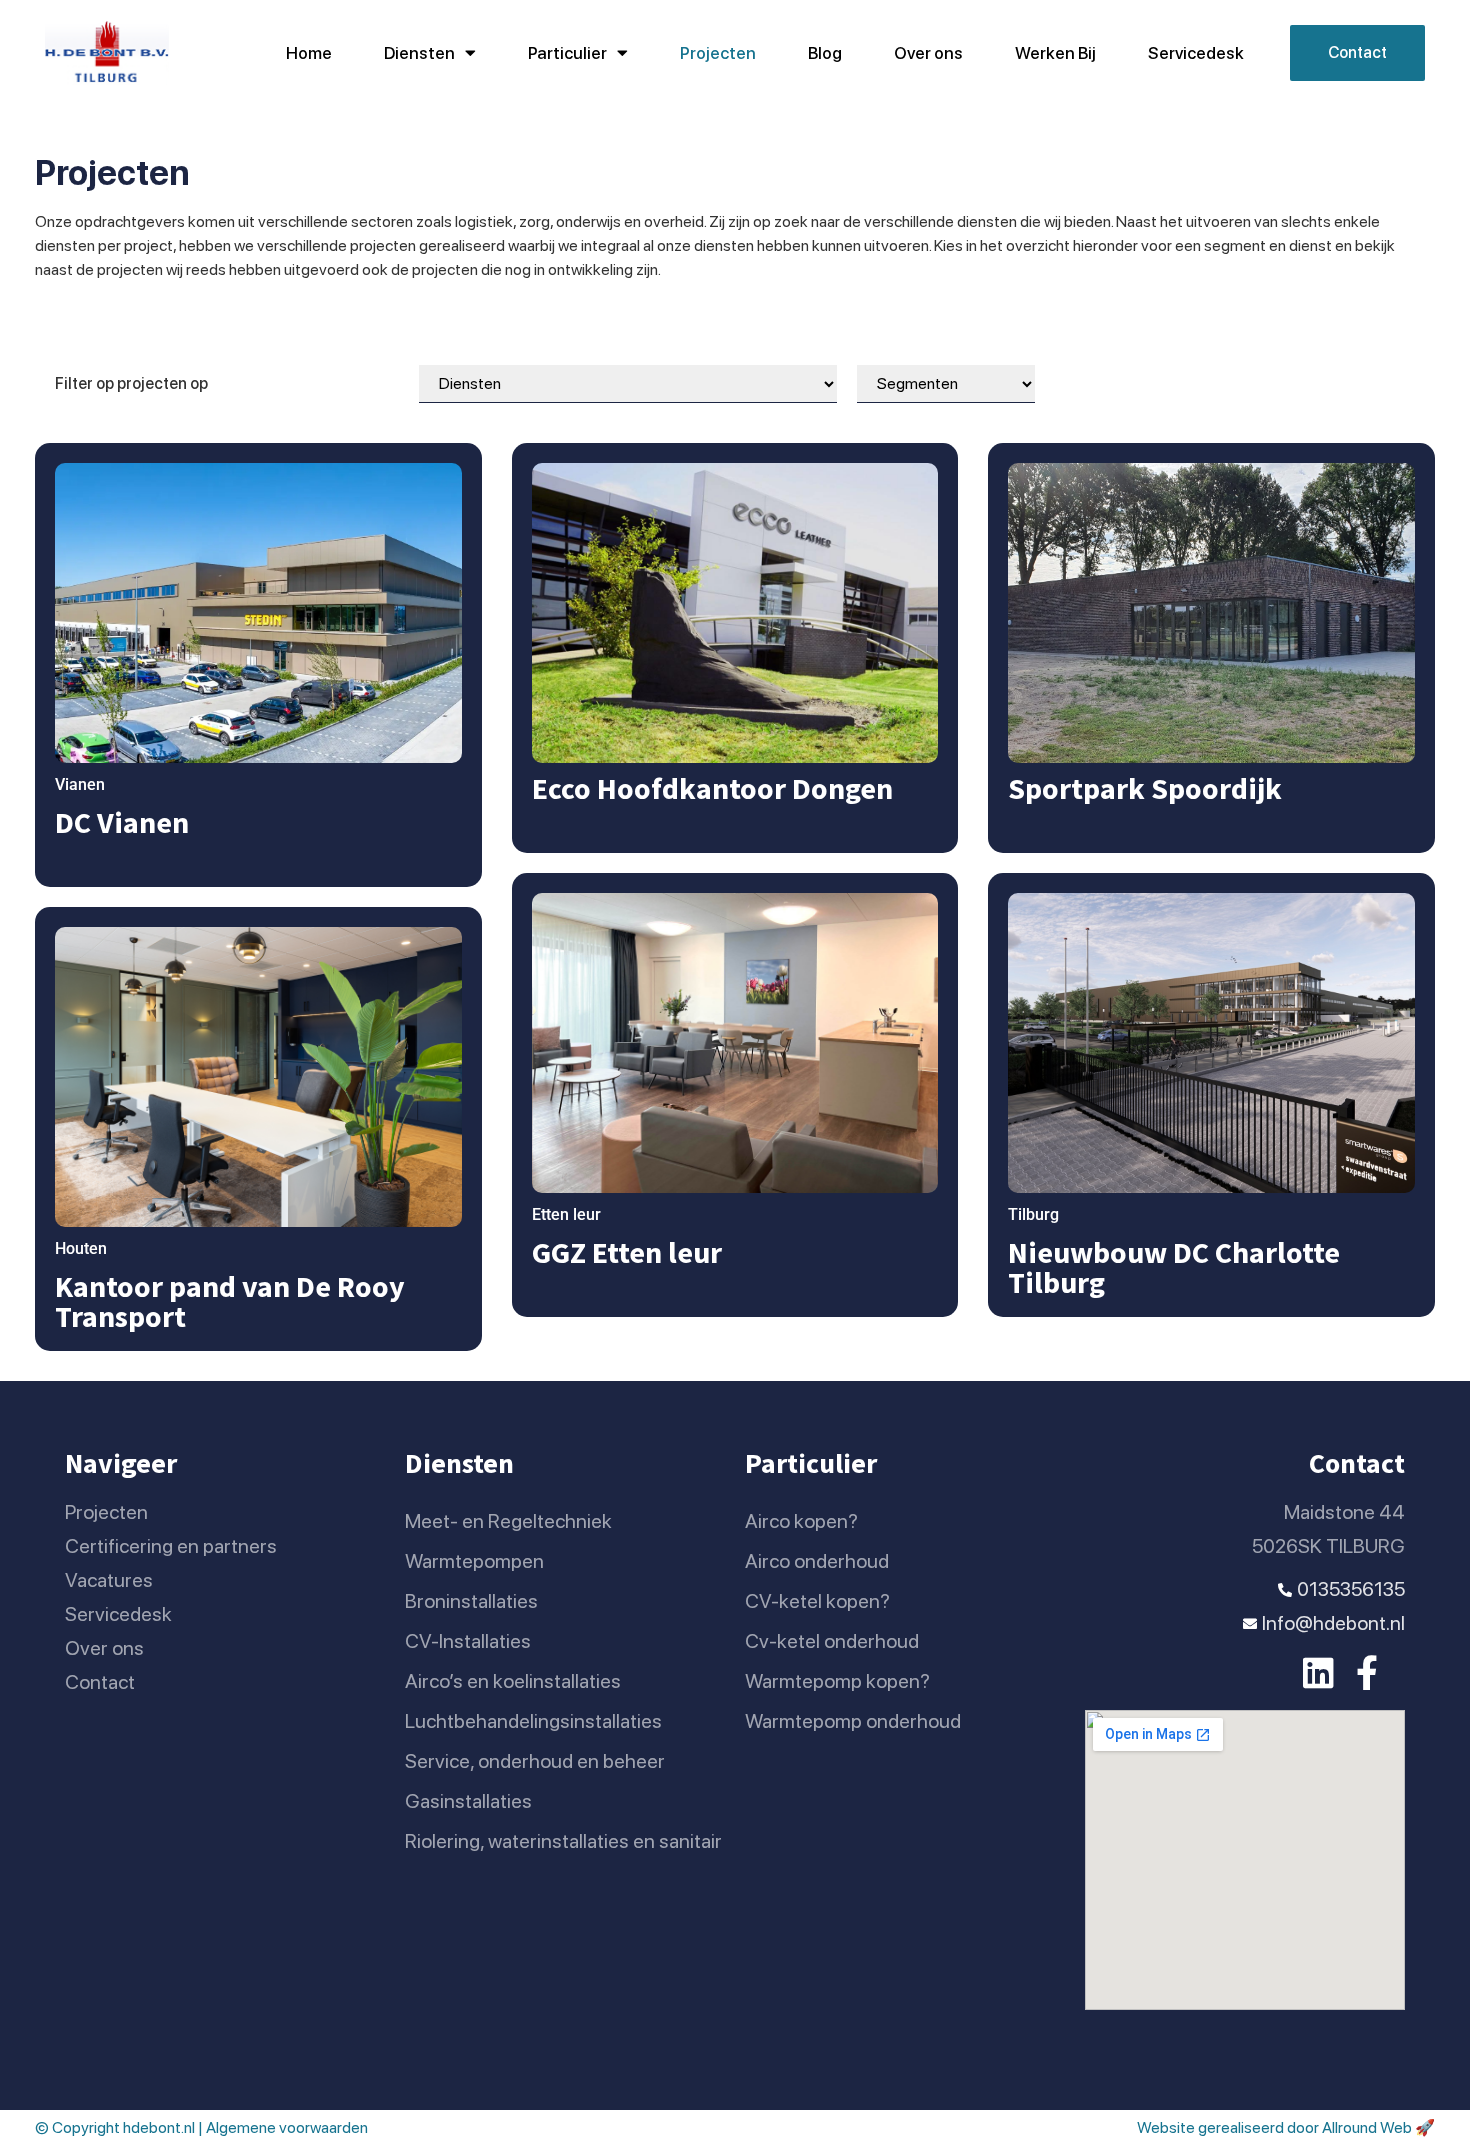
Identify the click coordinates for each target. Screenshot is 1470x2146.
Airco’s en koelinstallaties (513, 1681)
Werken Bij (1055, 53)
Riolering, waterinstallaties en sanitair (563, 1841)
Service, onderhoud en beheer (535, 1761)
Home (309, 53)
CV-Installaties (468, 1641)
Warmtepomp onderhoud (853, 1721)
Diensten (419, 53)
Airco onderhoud (817, 1561)
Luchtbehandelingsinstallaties (533, 1721)
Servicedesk (1196, 53)
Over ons (928, 53)
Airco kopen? (801, 1521)
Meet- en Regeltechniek (508, 1521)
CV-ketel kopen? (817, 1601)
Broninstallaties (471, 1601)
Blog (825, 53)
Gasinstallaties (468, 1801)
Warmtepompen (474, 1561)
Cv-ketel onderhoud (832, 1641)
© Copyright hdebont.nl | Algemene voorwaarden (201, 2127)
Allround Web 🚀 (1378, 2127)
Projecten (718, 53)
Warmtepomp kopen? (837, 1681)
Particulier (567, 53)
